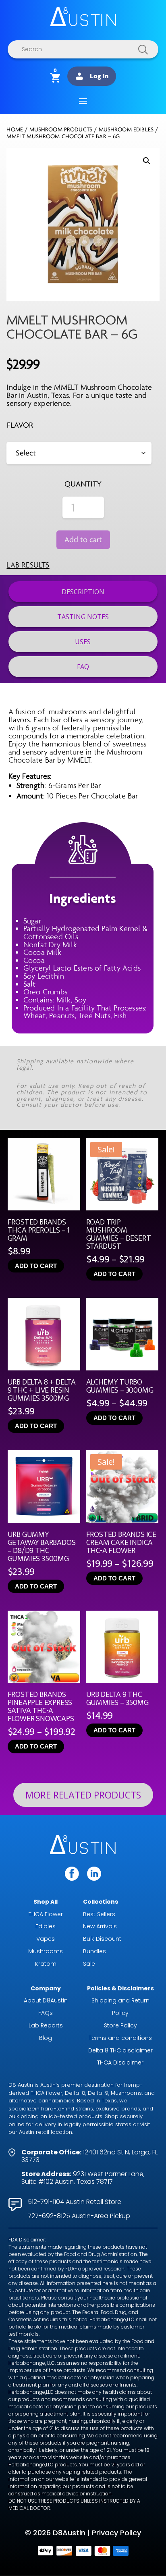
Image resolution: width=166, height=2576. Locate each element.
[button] (147, 161)
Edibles (46, 1926)
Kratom (46, 1964)
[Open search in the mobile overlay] (83, 49)
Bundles (94, 1951)
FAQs (46, 2013)
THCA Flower (46, 1914)
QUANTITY (83, 484)
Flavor (20, 425)
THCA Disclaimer (120, 2062)
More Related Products (83, 1795)
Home (15, 130)
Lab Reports (46, 2025)
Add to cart (83, 540)
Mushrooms (46, 1951)
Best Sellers (99, 1914)
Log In (99, 76)
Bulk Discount (102, 1939)
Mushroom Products (61, 130)
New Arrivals (100, 1926)
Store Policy (120, 2025)
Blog (46, 2038)
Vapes (46, 1939)
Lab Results (28, 565)
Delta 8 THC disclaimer (120, 2050)
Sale (89, 1964)
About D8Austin (46, 2000)
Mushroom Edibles (126, 130)
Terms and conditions (120, 2038)
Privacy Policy (116, 2533)
